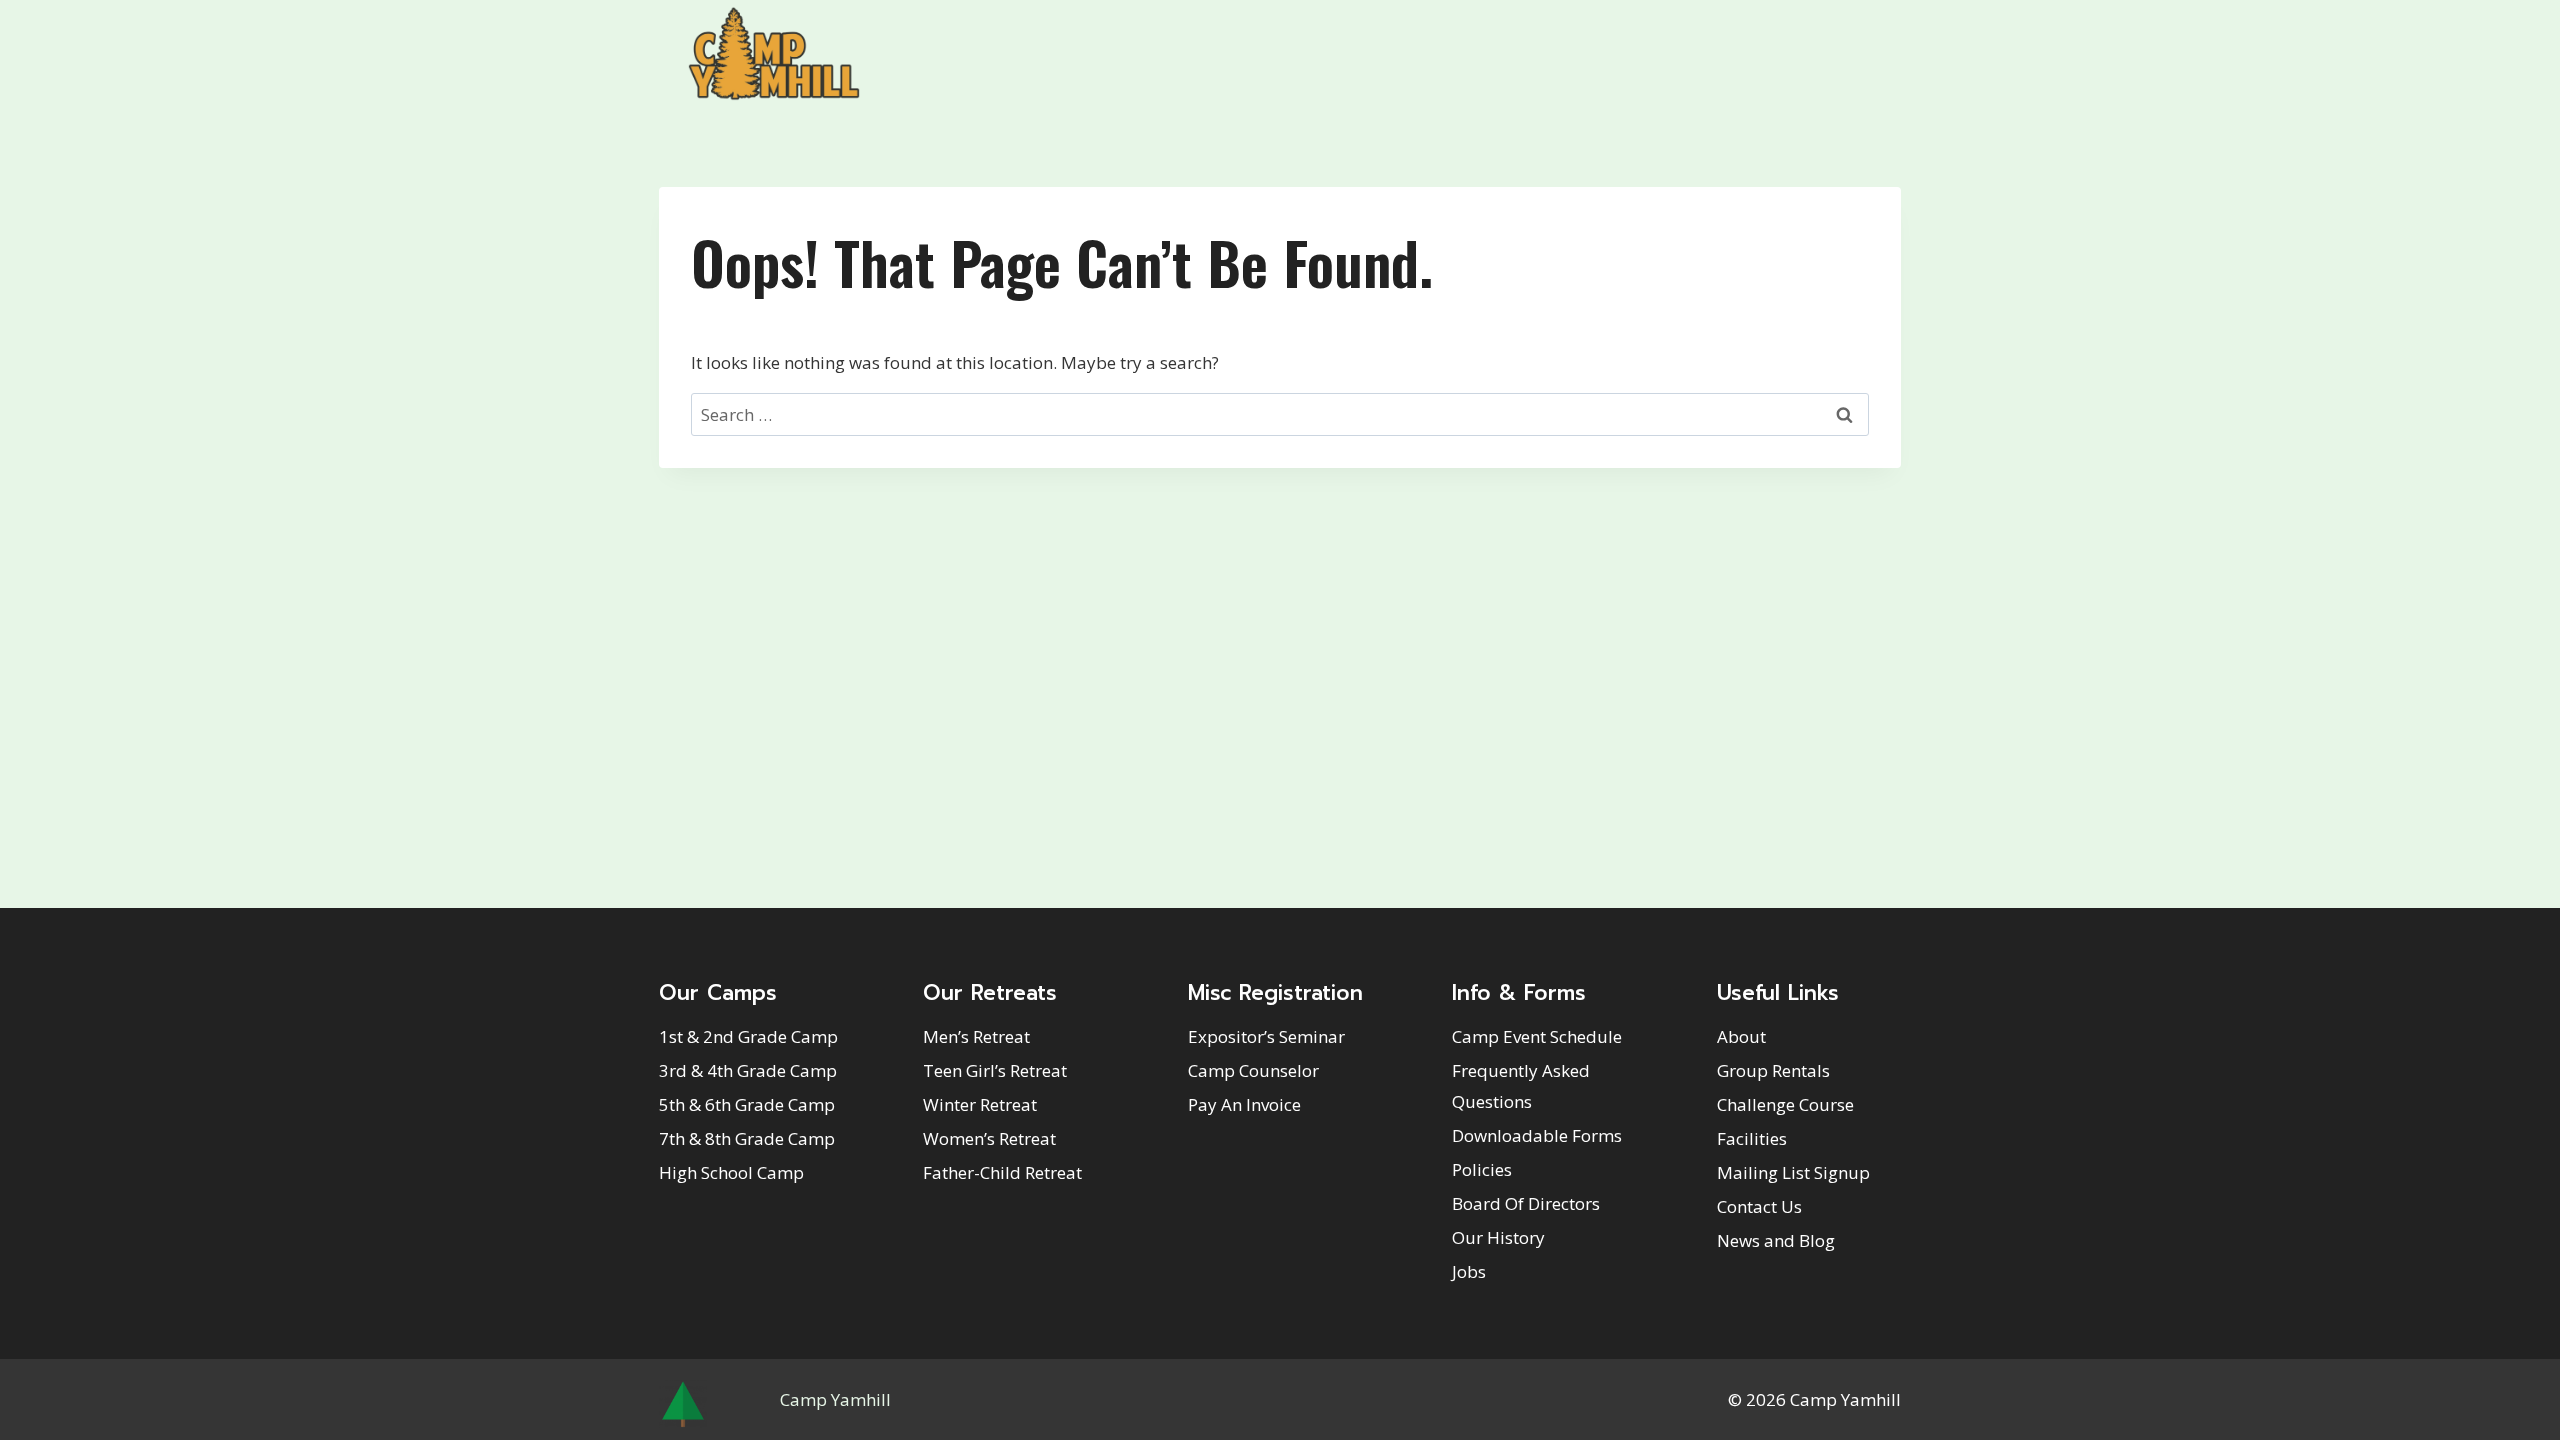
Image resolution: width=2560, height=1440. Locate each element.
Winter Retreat (980, 1104)
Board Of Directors (1526, 1203)
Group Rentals (1773, 1070)
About (1741, 1036)
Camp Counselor (1253, 1070)
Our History (1498, 1237)
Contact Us (1759, 1206)
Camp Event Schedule (1537, 1036)
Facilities (1752, 1138)
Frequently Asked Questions (1521, 1086)
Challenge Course (1785, 1104)
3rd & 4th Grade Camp (748, 1070)
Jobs (1469, 1271)
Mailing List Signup (1793, 1172)
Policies (1482, 1169)
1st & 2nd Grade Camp (748, 1036)
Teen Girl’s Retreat (995, 1070)
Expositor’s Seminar (1266, 1036)
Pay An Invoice (1244, 1104)
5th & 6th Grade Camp (747, 1104)
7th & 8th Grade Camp (747, 1138)
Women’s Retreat (989, 1138)
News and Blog (1776, 1240)
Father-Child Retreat (1002, 1172)
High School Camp (731, 1172)
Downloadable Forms (1537, 1135)
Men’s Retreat (976, 1036)
